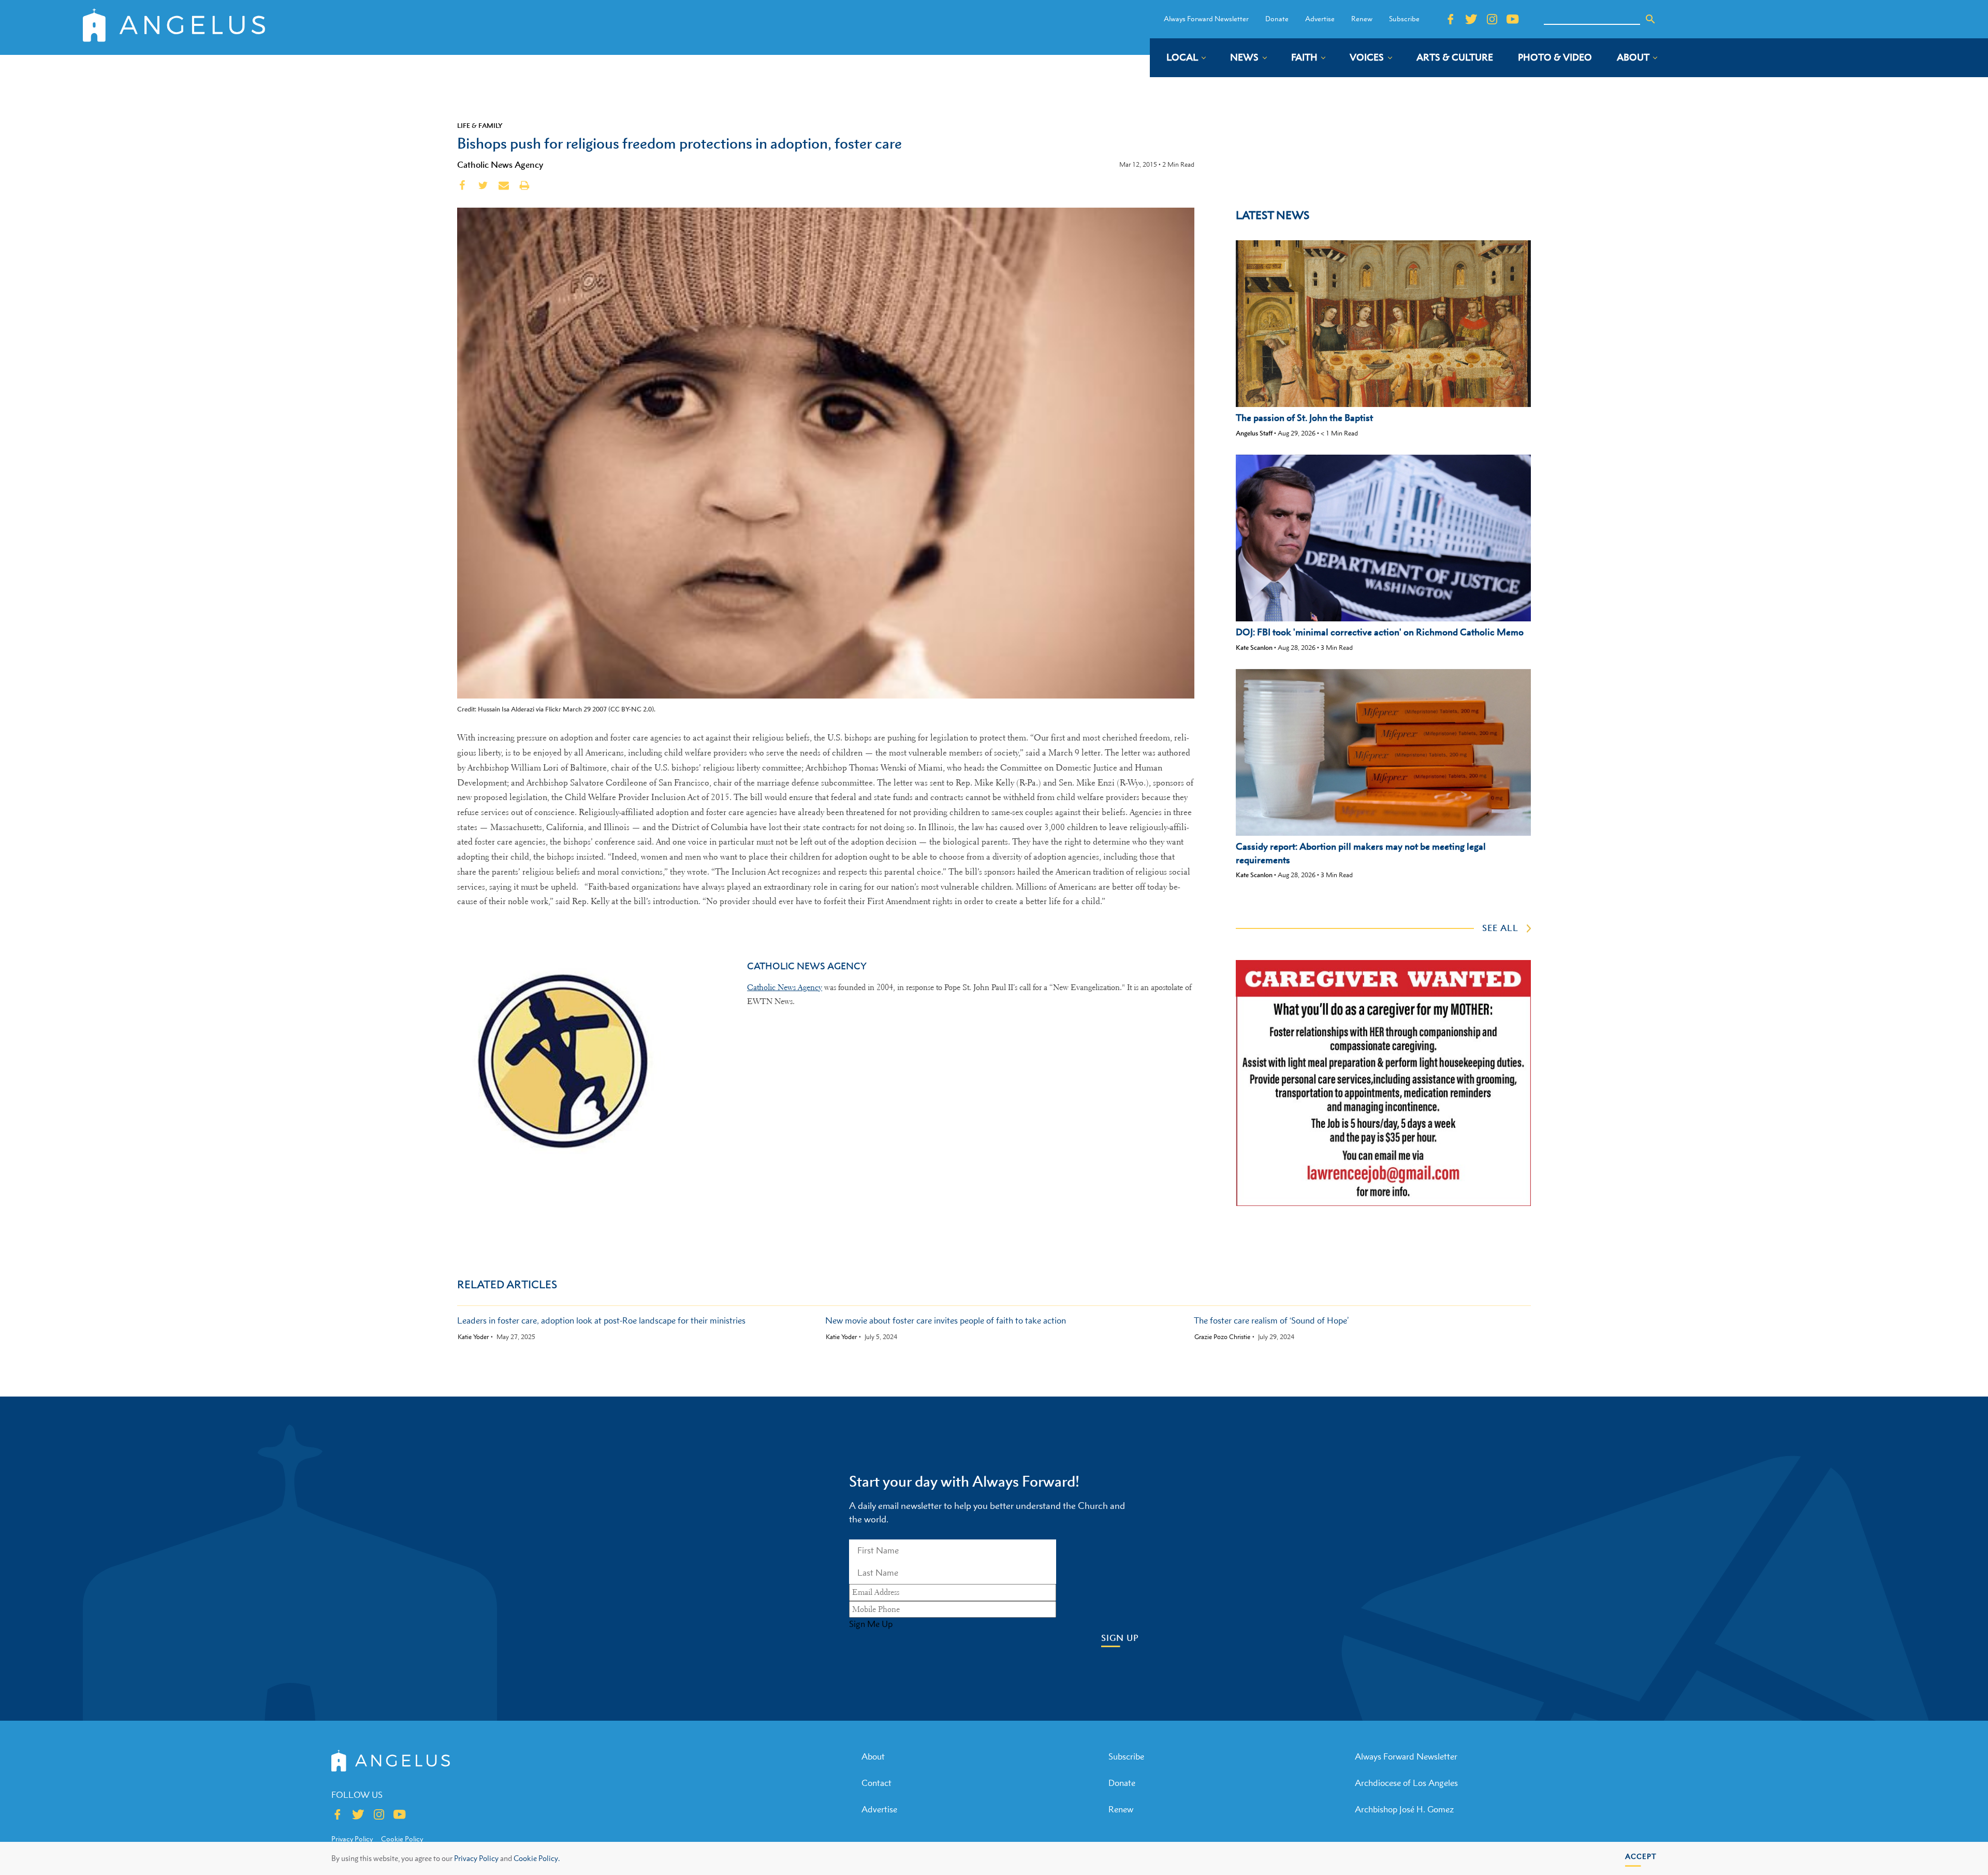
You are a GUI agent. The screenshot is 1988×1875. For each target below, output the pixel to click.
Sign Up (1120, 1638)
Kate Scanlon (1254, 648)
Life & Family (480, 125)
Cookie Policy (402, 1839)
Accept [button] (1641, 1856)
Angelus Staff (1254, 433)
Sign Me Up (871, 1624)
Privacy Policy (476, 1858)
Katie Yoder (473, 1337)
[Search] (1650, 19)
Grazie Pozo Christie (1222, 1337)
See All (1500, 928)
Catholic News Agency (500, 165)
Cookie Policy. (537, 1858)
